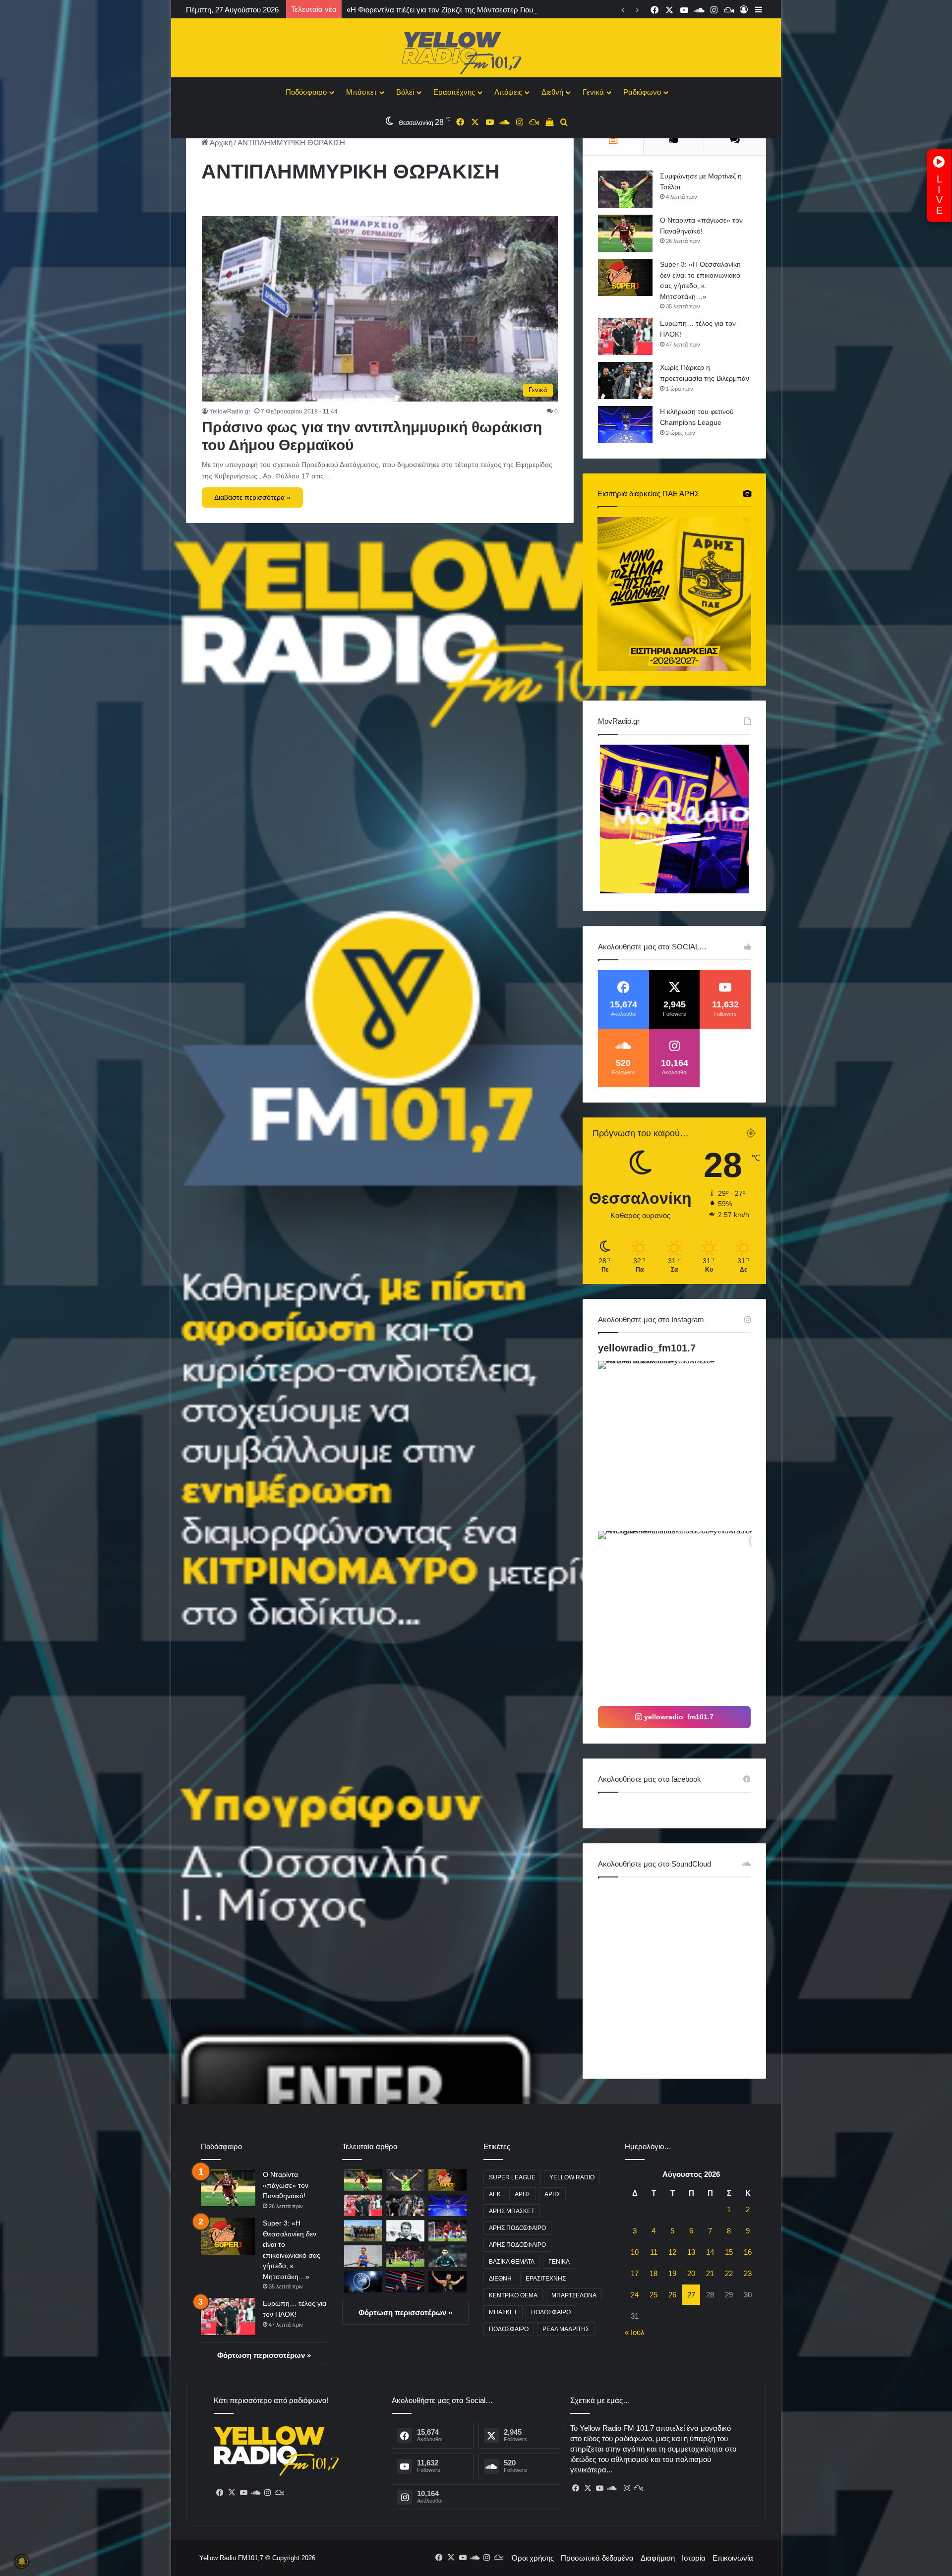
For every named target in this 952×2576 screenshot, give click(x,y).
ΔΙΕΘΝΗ (500, 2279)
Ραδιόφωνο (642, 92)
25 (654, 2295)
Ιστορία (694, 2558)
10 (635, 2252)
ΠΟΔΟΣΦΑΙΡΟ (551, 2312)
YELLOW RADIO (572, 2177)
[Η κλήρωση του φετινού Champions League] (625, 425)
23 (748, 2273)
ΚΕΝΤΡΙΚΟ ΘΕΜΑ (513, 2295)
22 (729, 2273)
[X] (232, 2493)
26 (672, 2295)
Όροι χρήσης (533, 2558)
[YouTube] (243, 2493)
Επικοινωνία (733, 2558)
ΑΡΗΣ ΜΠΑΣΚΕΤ (512, 2211)
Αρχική (220, 143)
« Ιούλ (635, 2332)
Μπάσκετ (361, 92)
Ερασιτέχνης (454, 92)
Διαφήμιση (658, 2558)
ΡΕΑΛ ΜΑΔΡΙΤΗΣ (566, 2329)
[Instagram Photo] (682, 1445)
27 (691, 2295)
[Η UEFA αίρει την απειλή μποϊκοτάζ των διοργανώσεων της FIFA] (363, 2282)
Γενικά (593, 92)
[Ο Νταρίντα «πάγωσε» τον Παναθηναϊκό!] (625, 233)
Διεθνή (552, 92)
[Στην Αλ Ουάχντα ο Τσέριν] (447, 2256)
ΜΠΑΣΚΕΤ (503, 2312)
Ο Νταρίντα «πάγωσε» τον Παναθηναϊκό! (286, 2185)
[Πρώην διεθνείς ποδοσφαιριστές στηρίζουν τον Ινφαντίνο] (405, 2282)
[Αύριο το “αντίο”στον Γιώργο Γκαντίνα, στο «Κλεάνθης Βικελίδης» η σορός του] (405, 2231)
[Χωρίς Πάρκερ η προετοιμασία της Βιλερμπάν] (625, 381)
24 (635, 2295)
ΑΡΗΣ (523, 2194)
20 (691, 2273)
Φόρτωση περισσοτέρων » (264, 2355)
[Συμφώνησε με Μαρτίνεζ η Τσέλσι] (625, 189)
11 (654, 2252)
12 (672, 2252)
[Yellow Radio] (476, 51)
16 (748, 2252)
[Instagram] (267, 2493)
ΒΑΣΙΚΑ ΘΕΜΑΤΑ (512, 2262)
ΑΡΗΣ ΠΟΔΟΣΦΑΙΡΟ (517, 2228)
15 (729, 2252)
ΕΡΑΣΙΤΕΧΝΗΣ (546, 2279)
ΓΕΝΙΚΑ (559, 2262)
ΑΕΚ (495, 2194)
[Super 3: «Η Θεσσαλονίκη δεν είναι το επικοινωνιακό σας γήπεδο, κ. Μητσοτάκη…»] (625, 277)
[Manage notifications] (22, 2562)
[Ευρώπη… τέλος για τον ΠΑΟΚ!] (625, 336)
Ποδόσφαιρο (306, 92)
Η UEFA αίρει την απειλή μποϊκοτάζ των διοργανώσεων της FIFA (453, 10)
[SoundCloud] (255, 2493)
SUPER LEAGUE (512, 2177)
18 (654, 2273)
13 (691, 2252)
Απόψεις (508, 92)
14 (710, 2252)
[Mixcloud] (279, 2493)
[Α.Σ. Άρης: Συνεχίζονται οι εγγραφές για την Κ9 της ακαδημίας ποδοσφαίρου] (363, 2231)
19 (672, 2273)
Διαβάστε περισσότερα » (252, 497)
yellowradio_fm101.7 (647, 1348)
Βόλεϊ (405, 92)
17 (635, 2273)
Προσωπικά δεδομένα (597, 2558)
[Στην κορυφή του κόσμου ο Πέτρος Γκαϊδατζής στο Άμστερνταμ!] (363, 2256)
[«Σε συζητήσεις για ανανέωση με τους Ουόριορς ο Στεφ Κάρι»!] (447, 2282)
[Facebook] (220, 2493)
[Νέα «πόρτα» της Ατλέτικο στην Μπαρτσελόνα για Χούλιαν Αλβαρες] (405, 2256)
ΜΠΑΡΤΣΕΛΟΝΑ (574, 2295)
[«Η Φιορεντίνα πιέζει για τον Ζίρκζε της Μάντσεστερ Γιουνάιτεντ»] (447, 2231)
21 (710, 2273)
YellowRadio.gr (230, 411)
